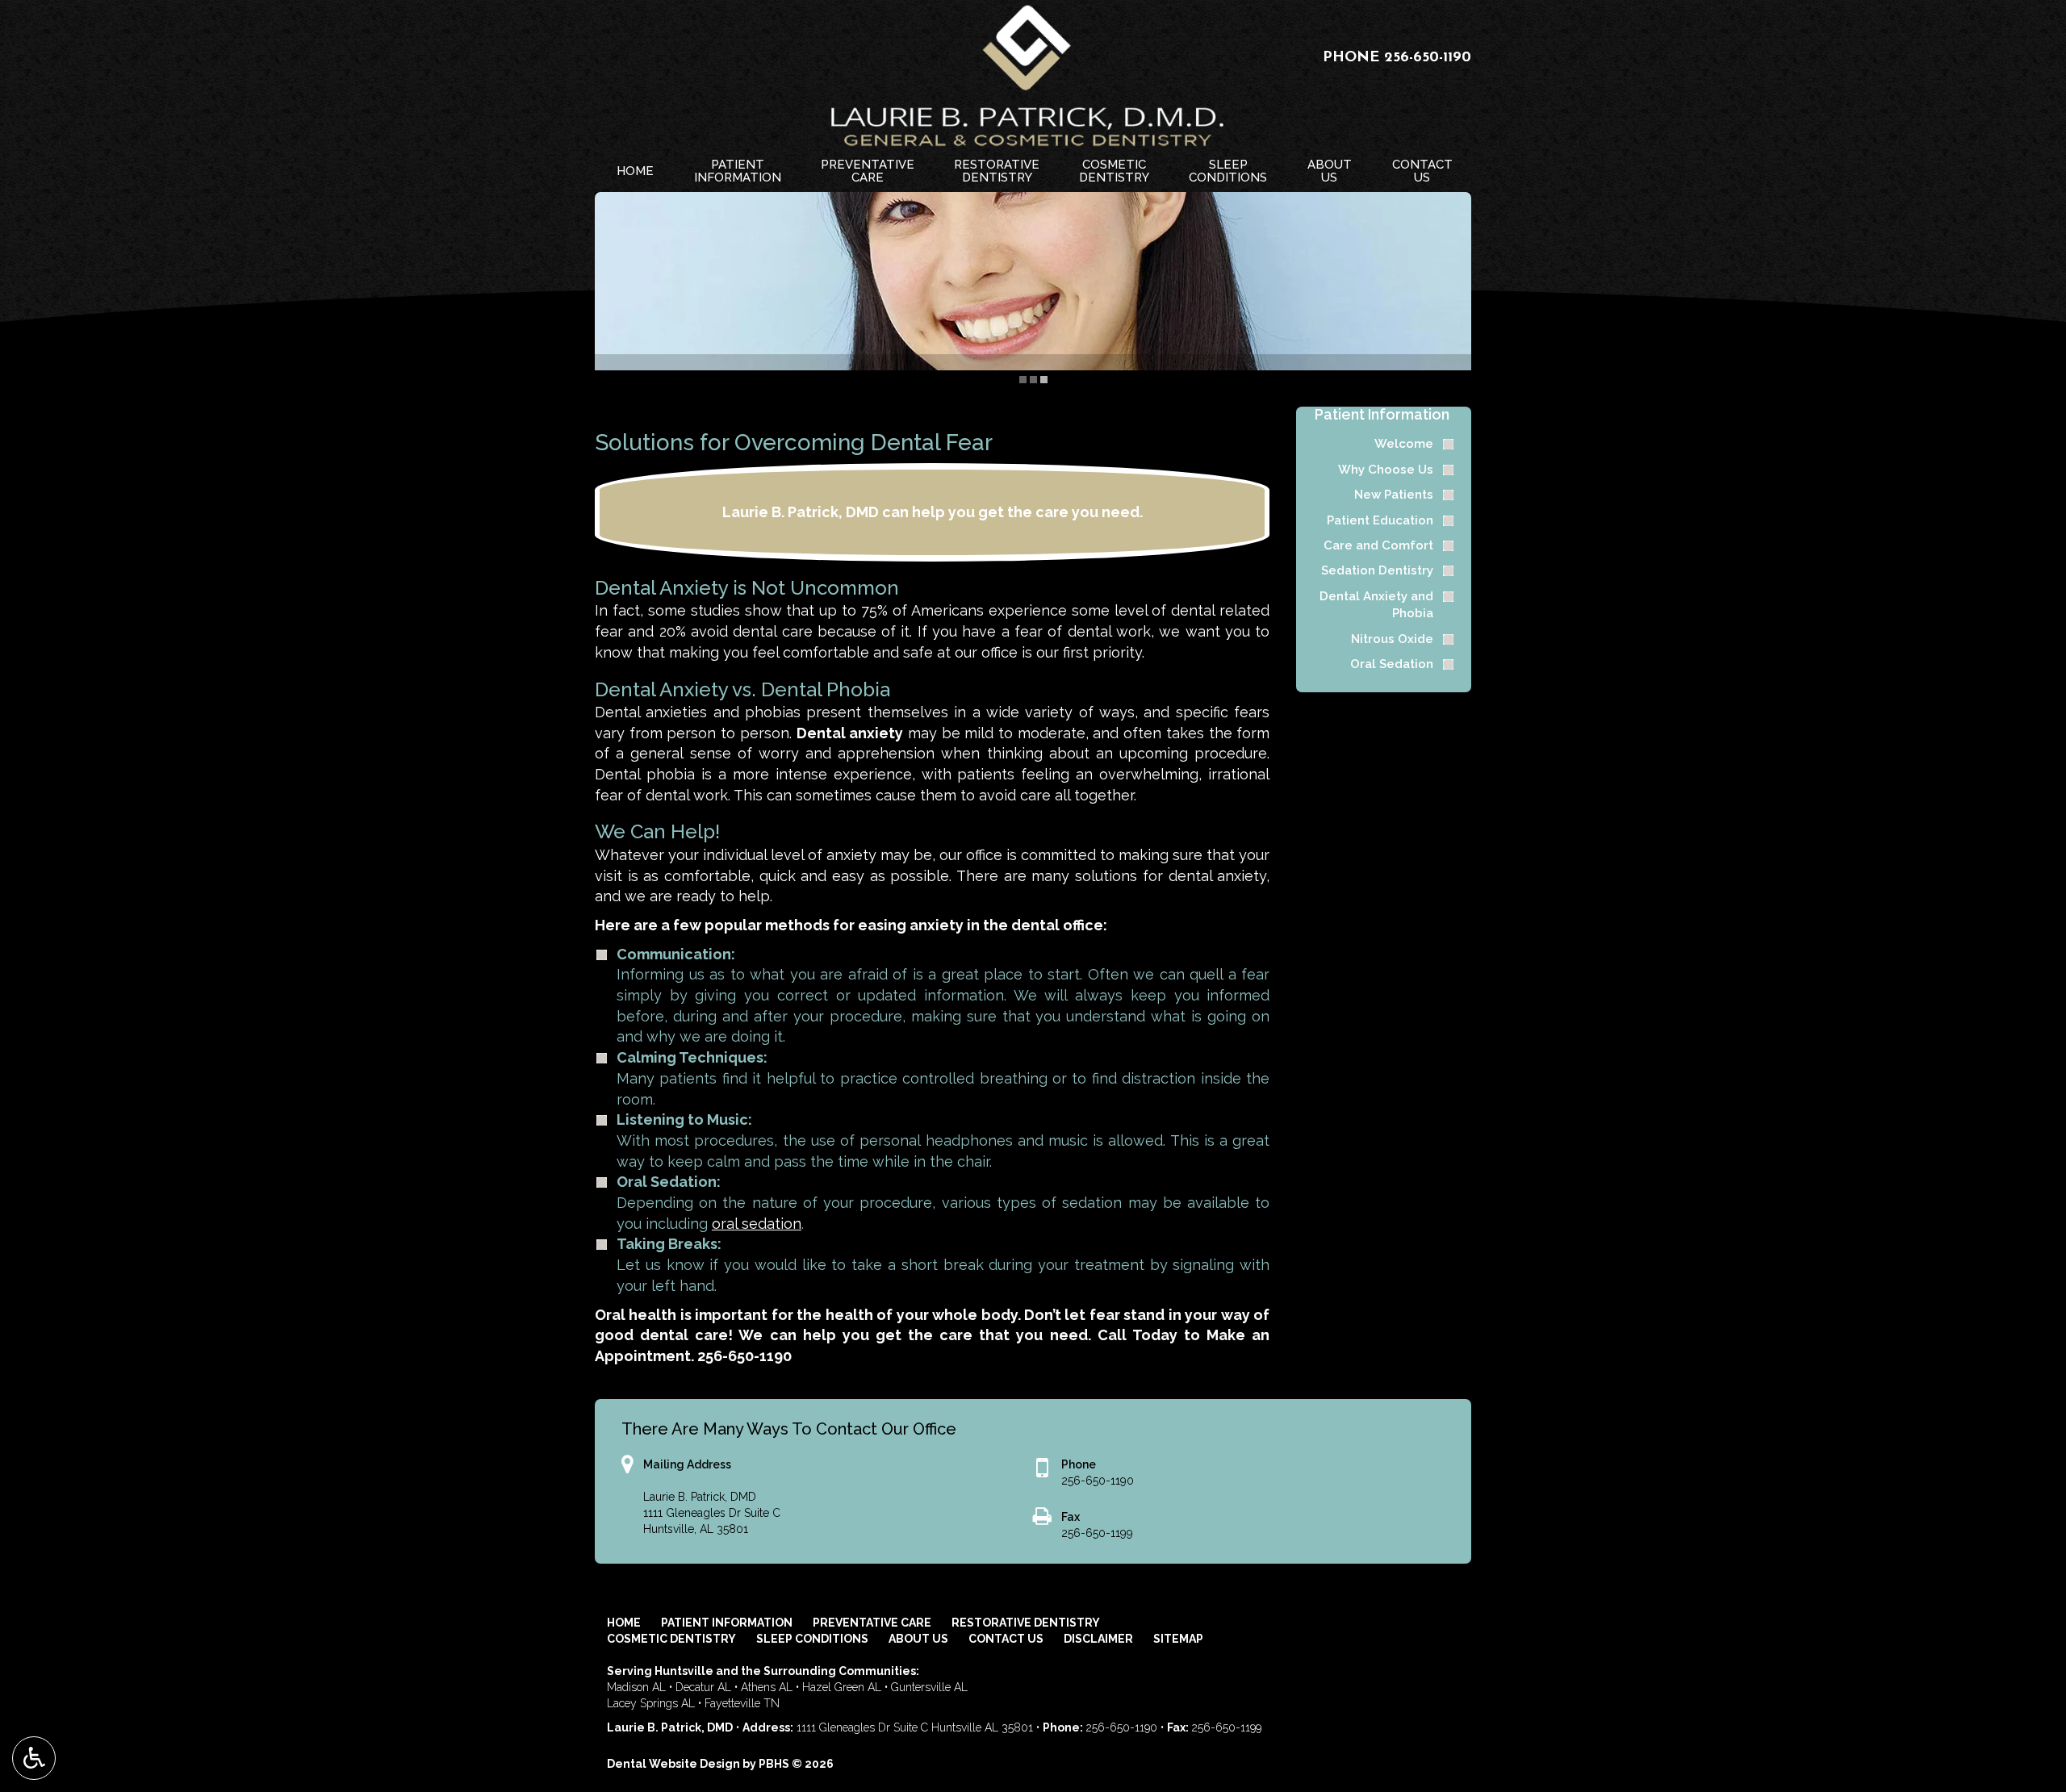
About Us (918, 1639)
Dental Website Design (673, 1764)
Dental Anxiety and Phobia (1376, 605)
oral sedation (757, 1224)
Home (635, 171)
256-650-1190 (1428, 58)
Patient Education (1380, 520)
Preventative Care (872, 1623)
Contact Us (1006, 1639)
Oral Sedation (1392, 664)
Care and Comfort (1378, 545)
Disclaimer (1098, 1639)
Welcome (1404, 444)
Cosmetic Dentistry (671, 1639)
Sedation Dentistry (1377, 570)
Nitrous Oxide (1392, 639)
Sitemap (1178, 1639)
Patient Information (1382, 414)
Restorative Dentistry (1026, 1623)
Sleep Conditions (812, 1639)
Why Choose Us (1386, 470)
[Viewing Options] (34, 1758)
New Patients (1394, 495)
